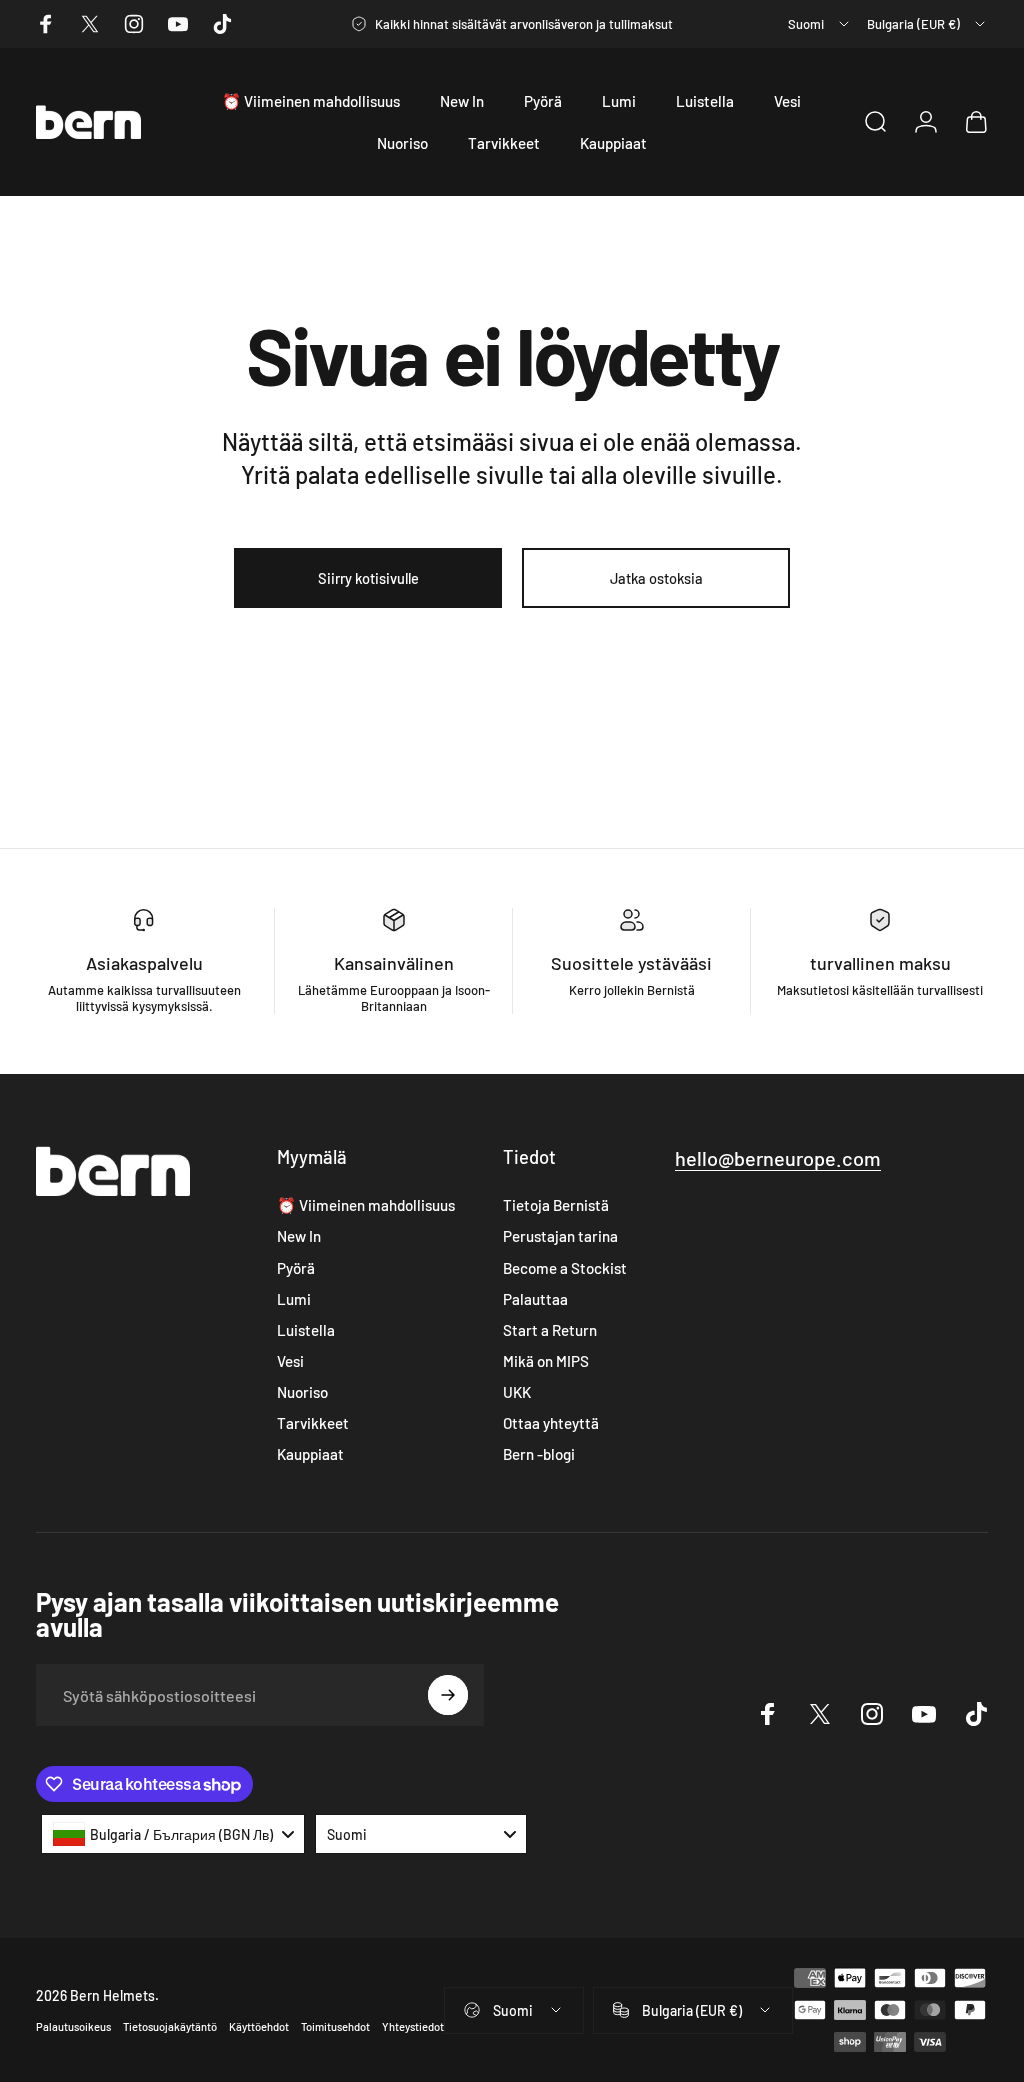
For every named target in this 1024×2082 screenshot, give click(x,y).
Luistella (306, 1330)
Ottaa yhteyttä (551, 1423)
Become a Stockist (565, 1268)
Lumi (294, 1299)
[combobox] (820, 24)
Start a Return (550, 1330)
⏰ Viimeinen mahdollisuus (366, 1205)
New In (299, 1236)
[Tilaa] (448, 1695)
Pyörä (296, 1268)
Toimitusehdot (335, 2026)
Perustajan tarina (560, 1236)
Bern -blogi (539, 1454)
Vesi (290, 1361)
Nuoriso (302, 1392)
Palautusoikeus (73, 2026)
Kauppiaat (310, 1454)
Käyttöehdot (259, 2026)
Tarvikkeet (313, 1423)
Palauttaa (535, 1299)
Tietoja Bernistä (556, 1205)
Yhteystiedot (413, 2026)
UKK (517, 1392)
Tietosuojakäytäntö (170, 2026)
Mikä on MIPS (546, 1361)
